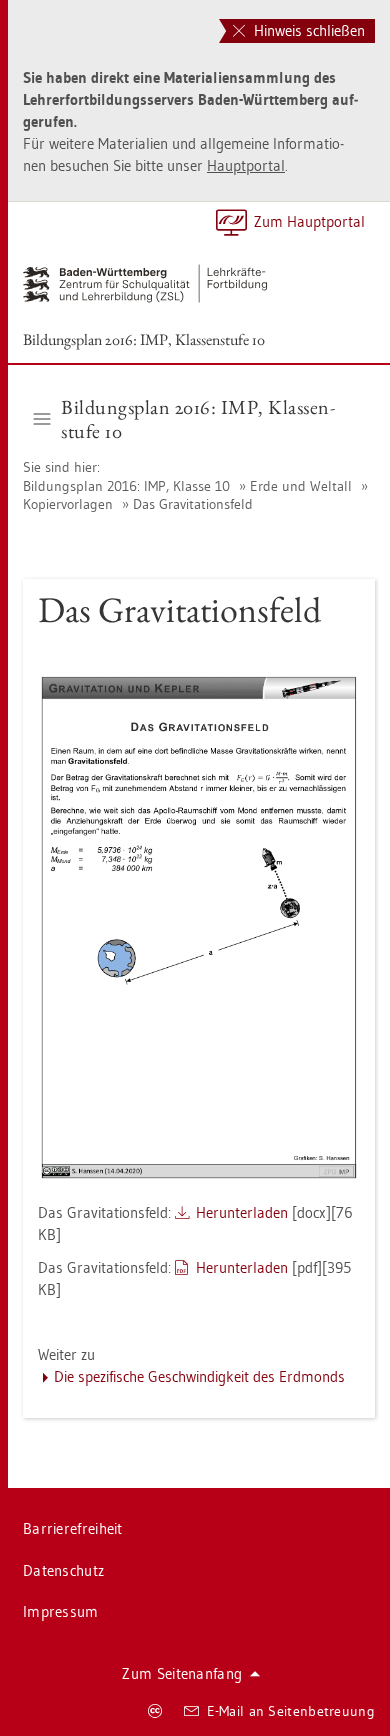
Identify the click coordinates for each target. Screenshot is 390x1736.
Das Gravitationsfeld (193, 504)
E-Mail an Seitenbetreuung (291, 1711)
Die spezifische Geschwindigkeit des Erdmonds (199, 1376)
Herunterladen (242, 1212)
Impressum (61, 1611)
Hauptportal (246, 165)
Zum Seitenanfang (182, 1673)
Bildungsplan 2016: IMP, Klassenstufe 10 (144, 339)
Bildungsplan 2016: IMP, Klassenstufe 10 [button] (198, 419)
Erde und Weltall (301, 486)
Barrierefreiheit (73, 1528)
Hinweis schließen (307, 30)
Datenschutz (63, 1570)
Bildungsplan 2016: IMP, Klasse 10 (128, 486)
